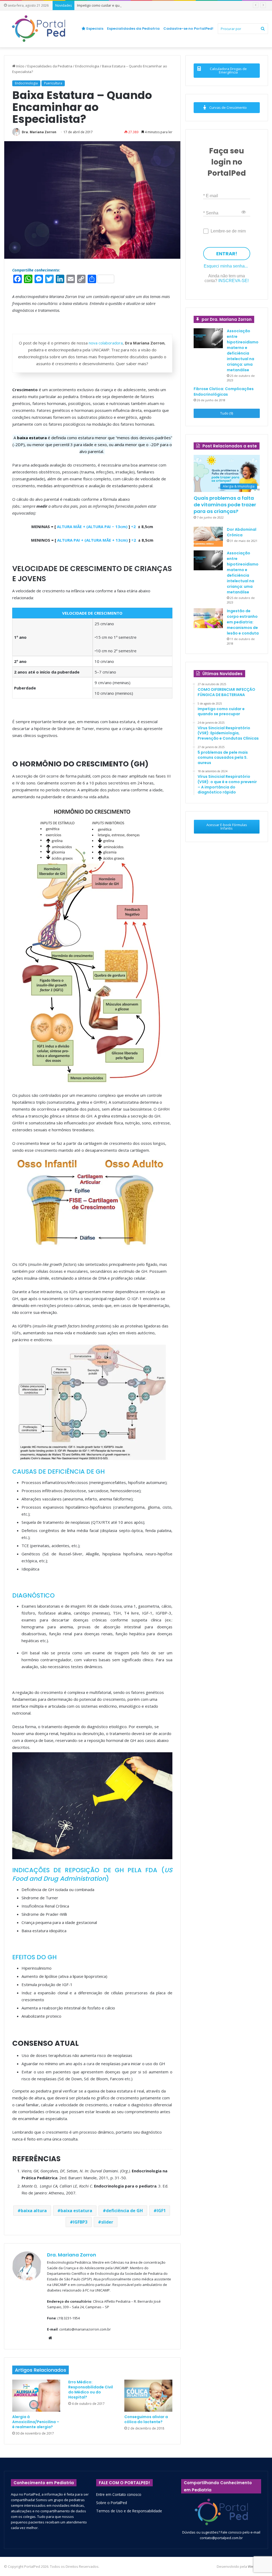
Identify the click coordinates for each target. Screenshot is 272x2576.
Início (20, 66)
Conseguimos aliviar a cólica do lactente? (146, 2419)
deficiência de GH (124, 2211)
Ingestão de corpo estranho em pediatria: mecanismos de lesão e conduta (243, 622)
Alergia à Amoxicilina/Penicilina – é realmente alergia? (36, 2422)
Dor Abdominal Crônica (242, 532)
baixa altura (34, 2211)
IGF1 (161, 2211)
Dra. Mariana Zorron (39, 132)
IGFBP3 (80, 2222)
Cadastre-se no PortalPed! (188, 29)
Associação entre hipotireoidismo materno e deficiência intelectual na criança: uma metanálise (243, 350)
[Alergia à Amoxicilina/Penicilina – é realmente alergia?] (36, 2396)
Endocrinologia (87, 66)
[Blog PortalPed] (39, 29)
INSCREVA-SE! (233, 281)
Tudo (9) (227, 413)
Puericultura (53, 83)
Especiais (94, 29)
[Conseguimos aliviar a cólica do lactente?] (148, 2396)
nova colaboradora (106, 343)
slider (107, 2222)
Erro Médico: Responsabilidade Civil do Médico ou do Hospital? (91, 2390)
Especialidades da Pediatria (133, 29)
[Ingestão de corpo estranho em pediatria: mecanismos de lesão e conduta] (208, 618)
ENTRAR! (227, 254)
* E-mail (211, 195)
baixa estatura (76, 2211)
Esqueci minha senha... (226, 266)
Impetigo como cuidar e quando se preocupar (114, 5)
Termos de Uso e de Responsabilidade (129, 2511)
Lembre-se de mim (228, 231)
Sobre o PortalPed (112, 2503)
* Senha (211, 213)
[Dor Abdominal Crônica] (208, 537)
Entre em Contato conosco (119, 2494)
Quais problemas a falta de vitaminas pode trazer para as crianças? (225, 505)
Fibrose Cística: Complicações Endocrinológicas (224, 392)
